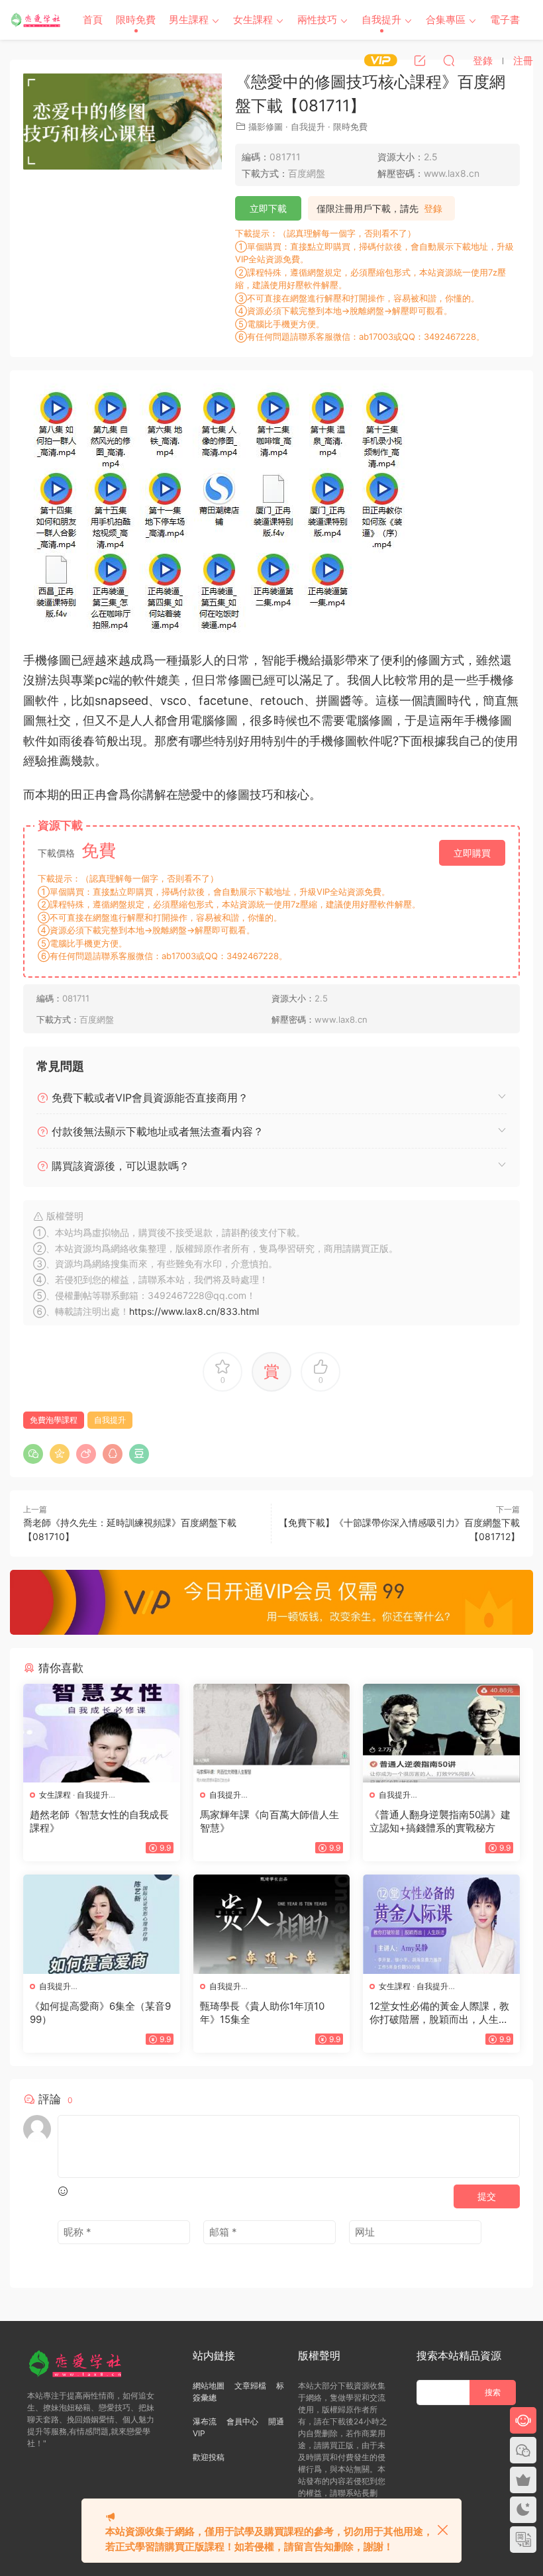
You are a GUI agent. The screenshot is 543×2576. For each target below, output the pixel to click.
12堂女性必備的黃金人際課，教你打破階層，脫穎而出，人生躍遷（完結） (439, 2013)
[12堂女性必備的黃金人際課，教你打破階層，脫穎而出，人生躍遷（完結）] (441, 1924)
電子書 (505, 20)
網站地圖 (209, 2386)
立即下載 (268, 208)
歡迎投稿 (209, 2457)
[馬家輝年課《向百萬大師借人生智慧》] (272, 1733)
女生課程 (253, 20)
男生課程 (189, 20)
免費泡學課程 (54, 1420)
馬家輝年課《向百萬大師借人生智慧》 (270, 1821)
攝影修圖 (266, 127)
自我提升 (381, 20)
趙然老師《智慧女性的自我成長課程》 (99, 1821)
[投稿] (420, 60)
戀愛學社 (36, 20)
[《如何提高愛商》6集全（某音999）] (102, 1924)
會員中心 (242, 2421)
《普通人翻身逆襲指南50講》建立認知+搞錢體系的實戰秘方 (440, 1821)
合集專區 (446, 20)
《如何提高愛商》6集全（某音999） (100, 2013)
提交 (487, 2196)
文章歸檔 (250, 2386)
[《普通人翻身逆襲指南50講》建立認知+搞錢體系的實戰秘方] (441, 1733)
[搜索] (449, 60)
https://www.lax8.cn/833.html (194, 1311)
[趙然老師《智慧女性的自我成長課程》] (102, 1733)
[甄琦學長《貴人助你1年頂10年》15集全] (272, 1924)
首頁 (93, 20)
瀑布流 (205, 2421)
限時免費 (136, 20)
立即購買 (472, 853)
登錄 (433, 209)
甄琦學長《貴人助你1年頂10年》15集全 (262, 2013)
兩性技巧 (317, 20)
